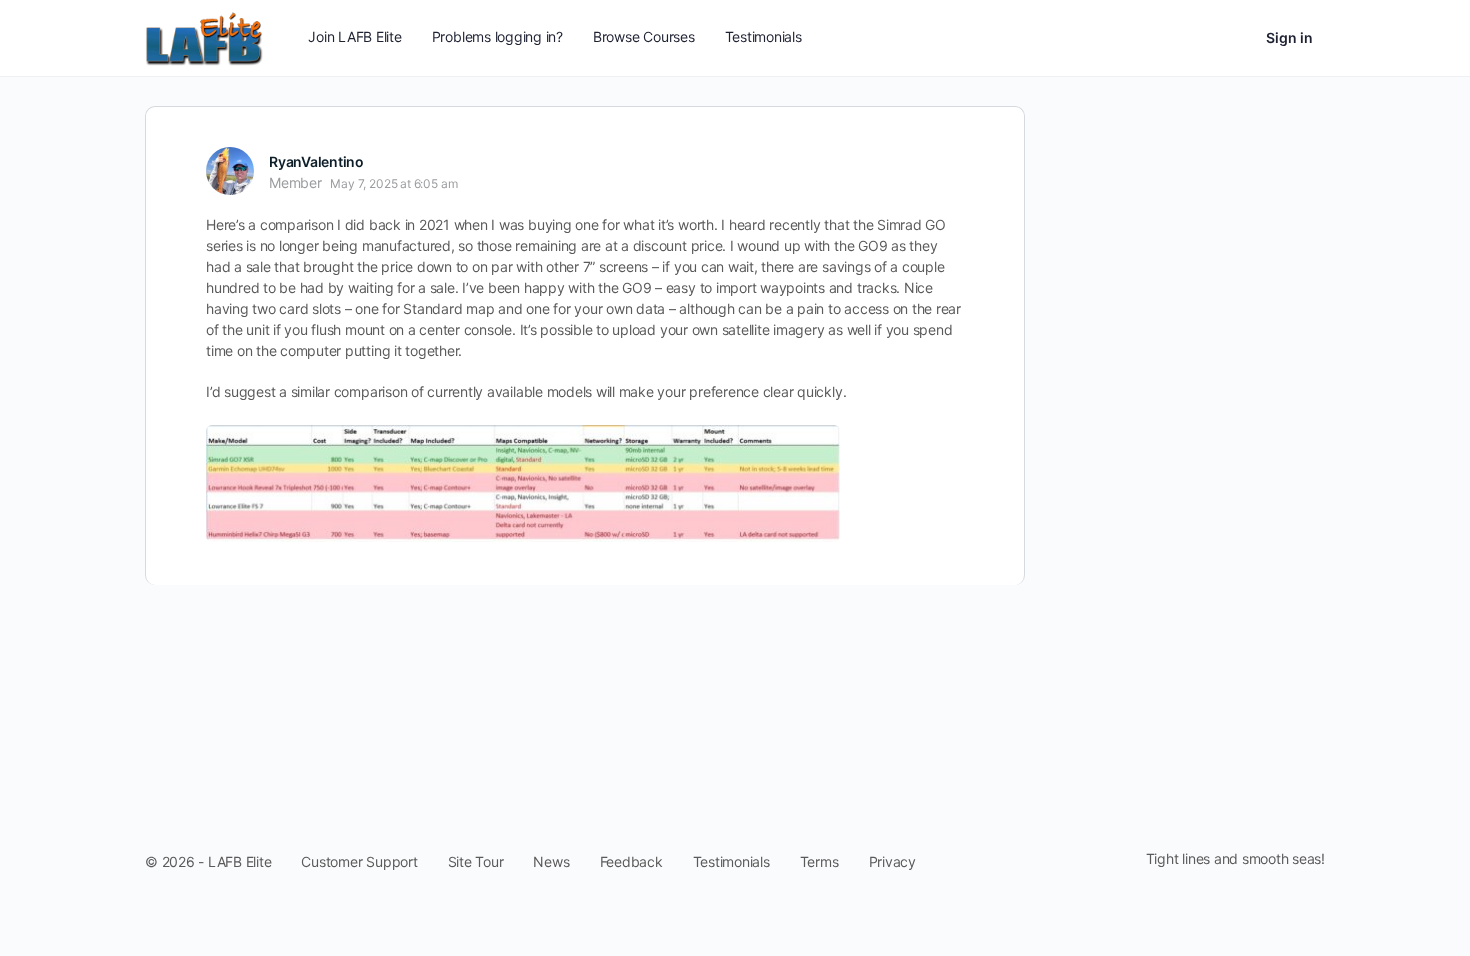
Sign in (1289, 37)
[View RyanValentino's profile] (230, 171)
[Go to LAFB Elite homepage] (204, 36)
